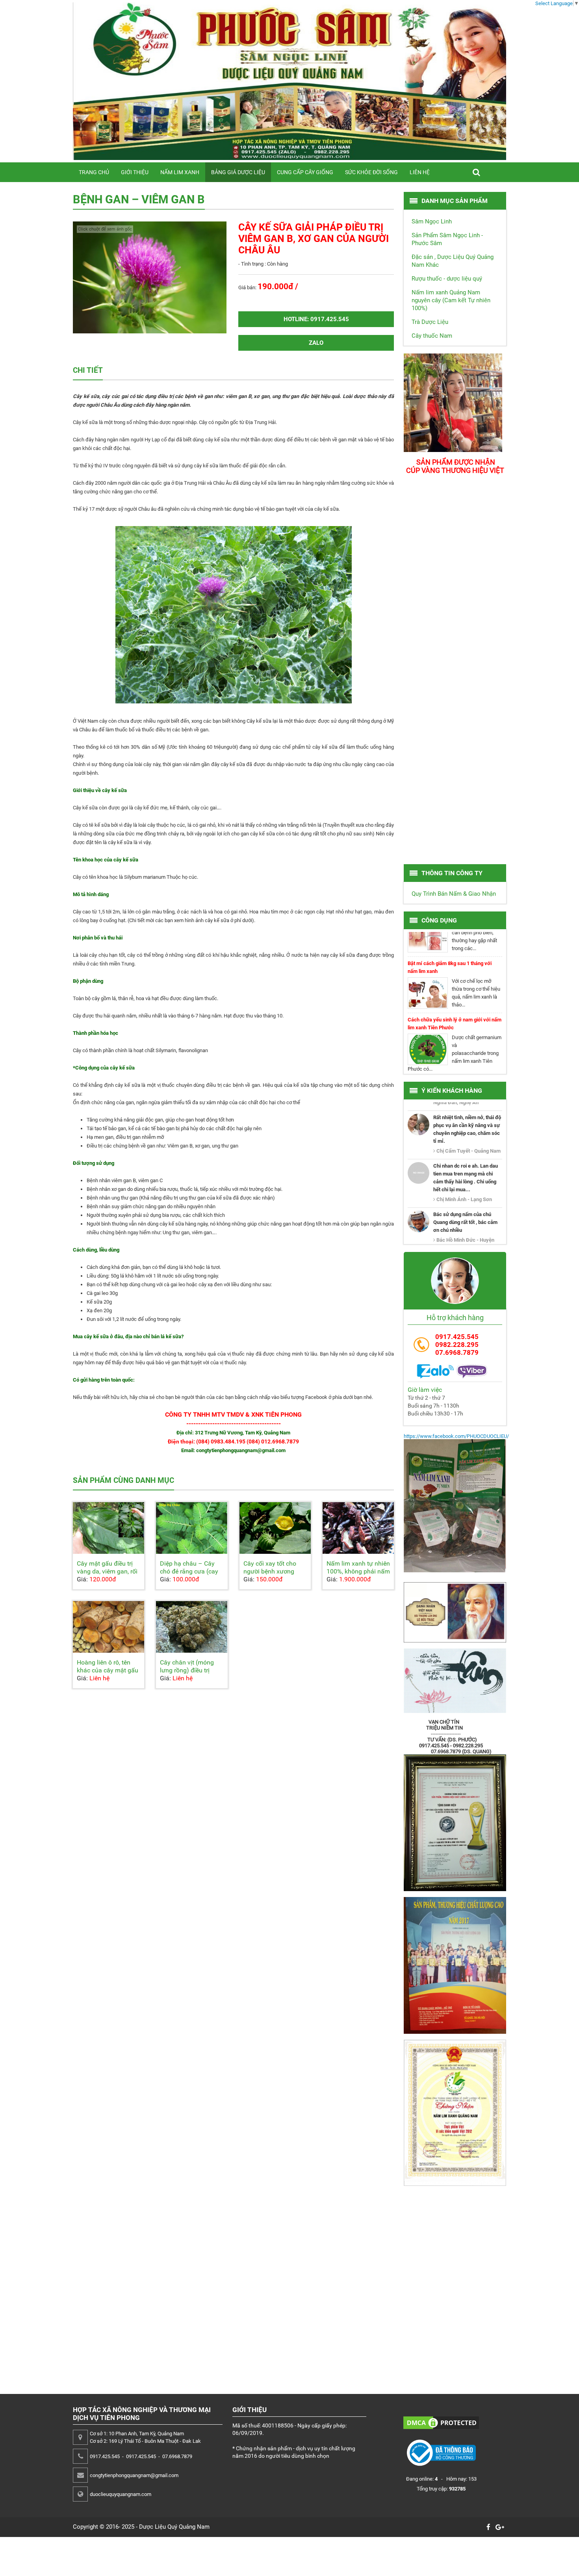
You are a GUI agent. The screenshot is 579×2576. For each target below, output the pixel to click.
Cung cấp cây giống (305, 172)
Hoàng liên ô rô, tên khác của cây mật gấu (108, 1666)
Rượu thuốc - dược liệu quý (447, 279)
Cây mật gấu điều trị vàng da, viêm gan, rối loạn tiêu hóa (107, 1571)
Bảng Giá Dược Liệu (238, 172)
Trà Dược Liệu (430, 322)
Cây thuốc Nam (432, 336)
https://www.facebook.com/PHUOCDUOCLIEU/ (456, 1436)
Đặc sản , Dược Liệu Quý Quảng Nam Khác (453, 261)
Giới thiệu (135, 172)
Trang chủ (94, 172)
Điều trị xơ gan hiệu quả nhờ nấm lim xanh (455, 1055)
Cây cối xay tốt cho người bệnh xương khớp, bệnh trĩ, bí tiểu (272, 1571)
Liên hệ (420, 172)
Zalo (316, 343)
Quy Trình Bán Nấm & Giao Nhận (454, 894)
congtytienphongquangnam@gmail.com (134, 2475)
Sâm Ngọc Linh (432, 221)
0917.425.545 (457, 1337)
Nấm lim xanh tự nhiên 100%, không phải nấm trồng (358, 1571)
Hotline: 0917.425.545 (316, 319)
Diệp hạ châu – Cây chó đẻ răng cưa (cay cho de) (189, 1571)
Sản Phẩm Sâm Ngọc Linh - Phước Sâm (447, 239)
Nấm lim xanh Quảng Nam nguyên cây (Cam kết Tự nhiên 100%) (451, 300)
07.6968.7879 (457, 1352)
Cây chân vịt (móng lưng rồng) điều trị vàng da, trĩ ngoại (187, 1670)
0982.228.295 (457, 1345)
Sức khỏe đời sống (371, 172)
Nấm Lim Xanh (180, 172)
